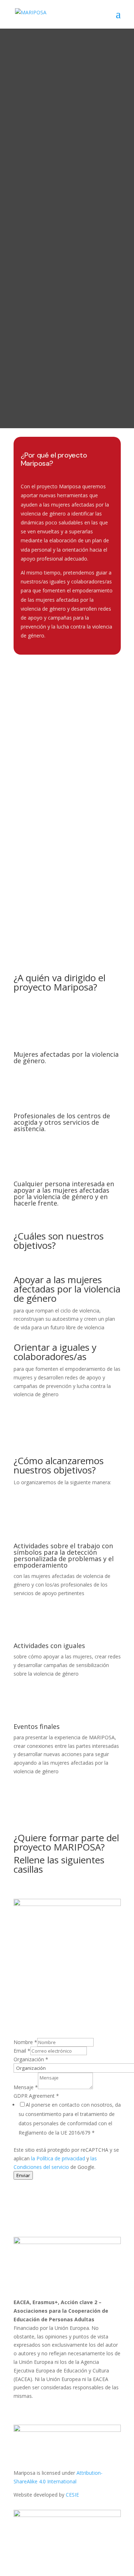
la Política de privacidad (58, 2158)
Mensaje (26, 2087)
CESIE (72, 2495)
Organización (31, 2059)
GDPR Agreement (36, 2096)
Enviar (23, 2175)
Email (22, 2051)
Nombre (25, 2042)
